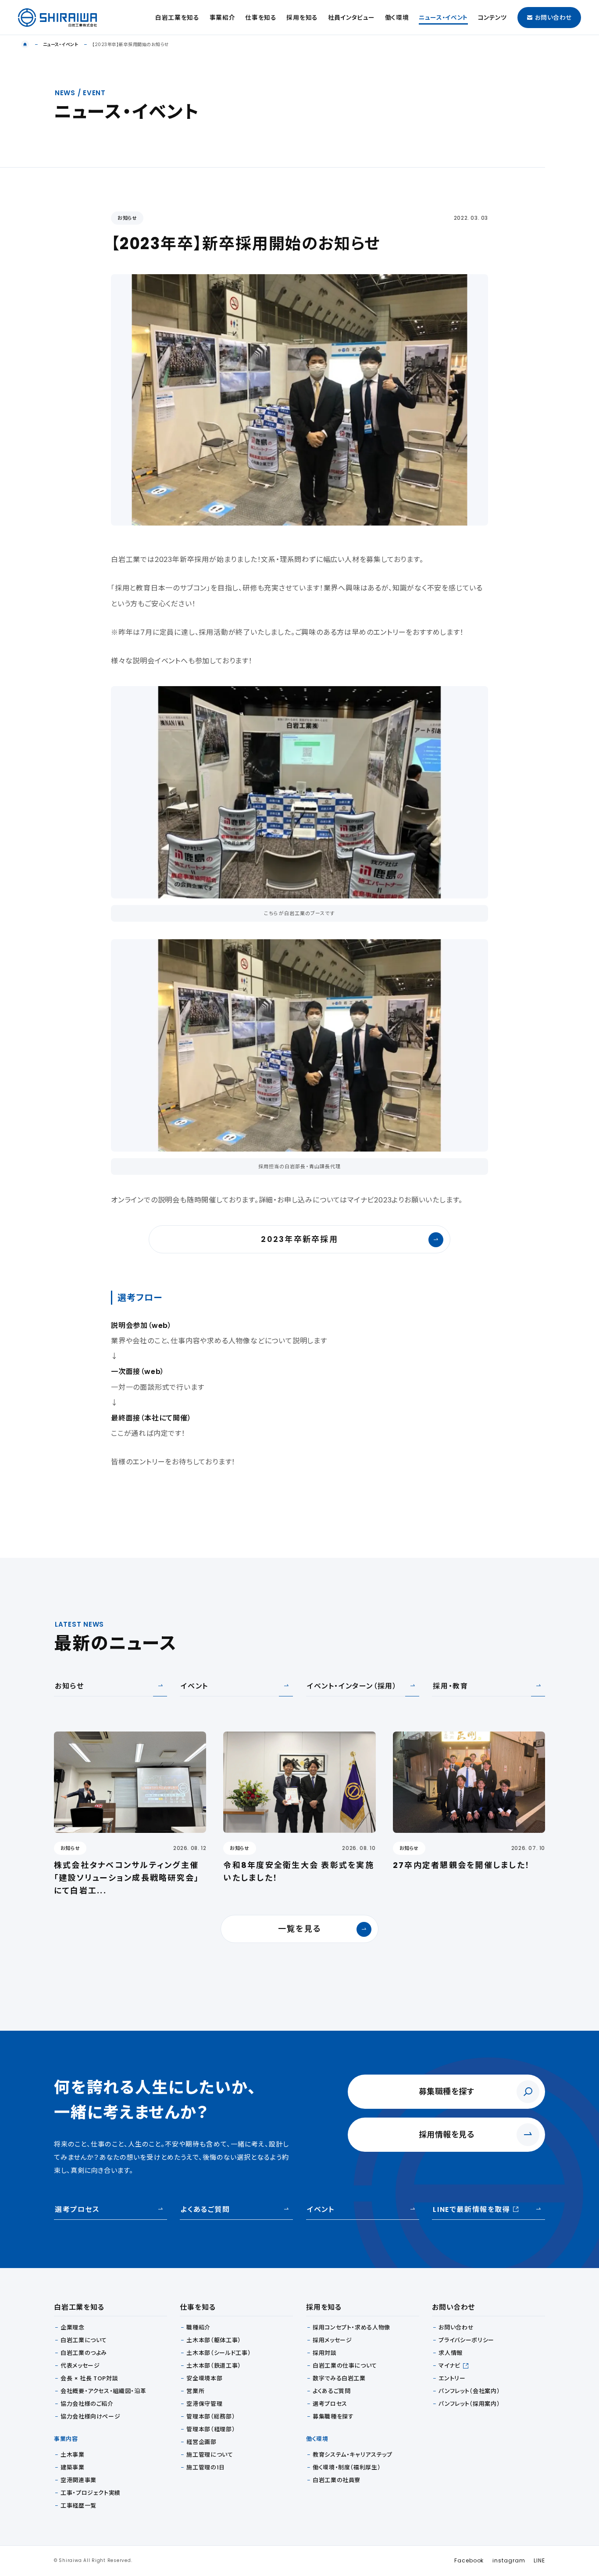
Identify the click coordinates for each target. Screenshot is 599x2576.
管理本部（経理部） (211, 2429)
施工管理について (210, 2455)
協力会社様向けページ (91, 2417)
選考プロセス (77, 2209)
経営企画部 (201, 2442)
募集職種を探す (447, 2091)
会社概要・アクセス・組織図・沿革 (103, 2391)
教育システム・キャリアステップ (353, 2455)
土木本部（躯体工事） (214, 2340)
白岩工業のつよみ (84, 2353)
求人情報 (451, 2353)
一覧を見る (299, 1929)
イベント (194, 1686)
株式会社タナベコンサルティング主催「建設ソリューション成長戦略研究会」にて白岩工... (127, 1878)
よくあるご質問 (205, 2209)
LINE (539, 2560)
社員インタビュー (351, 18)
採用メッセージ (332, 2340)
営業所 (195, 2391)
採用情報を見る (447, 2134)
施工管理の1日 (206, 2467)
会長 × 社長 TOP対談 (89, 2378)
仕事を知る (261, 18)
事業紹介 (223, 18)
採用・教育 (450, 1686)
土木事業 (73, 2455)
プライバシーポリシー (466, 2340)
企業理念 (73, 2327)
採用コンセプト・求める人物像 (351, 2327)
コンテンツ (492, 18)
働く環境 (397, 18)
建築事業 (73, 2467)
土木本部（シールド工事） (219, 2353)
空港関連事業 (78, 2480)
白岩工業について (84, 2340)
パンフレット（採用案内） (469, 2404)
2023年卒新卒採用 (299, 1239)
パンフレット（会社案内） (469, 2391)
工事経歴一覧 (78, 2506)
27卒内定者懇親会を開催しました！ (462, 1865)
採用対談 (325, 2353)
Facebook (469, 2560)
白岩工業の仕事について (345, 2366)
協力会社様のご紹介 (87, 2404)
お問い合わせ (553, 18)
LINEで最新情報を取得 (471, 2209)
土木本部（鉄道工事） (214, 2366)
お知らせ (127, 218)
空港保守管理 (204, 2404)
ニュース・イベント (443, 18)
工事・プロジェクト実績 (91, 2493)
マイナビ (449, 2366)
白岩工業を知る (177, 18)
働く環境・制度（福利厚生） (347, 2467)
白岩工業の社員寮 (337, 2480)
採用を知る (302, 18)
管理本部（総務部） (211, 2417)
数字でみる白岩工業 (339, 2378)
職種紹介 (198, 2327)
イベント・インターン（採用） (352, 1686)
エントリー (452, 2378)
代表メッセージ (80, 2366)
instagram (509, 2560)
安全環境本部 (204, 2378)
